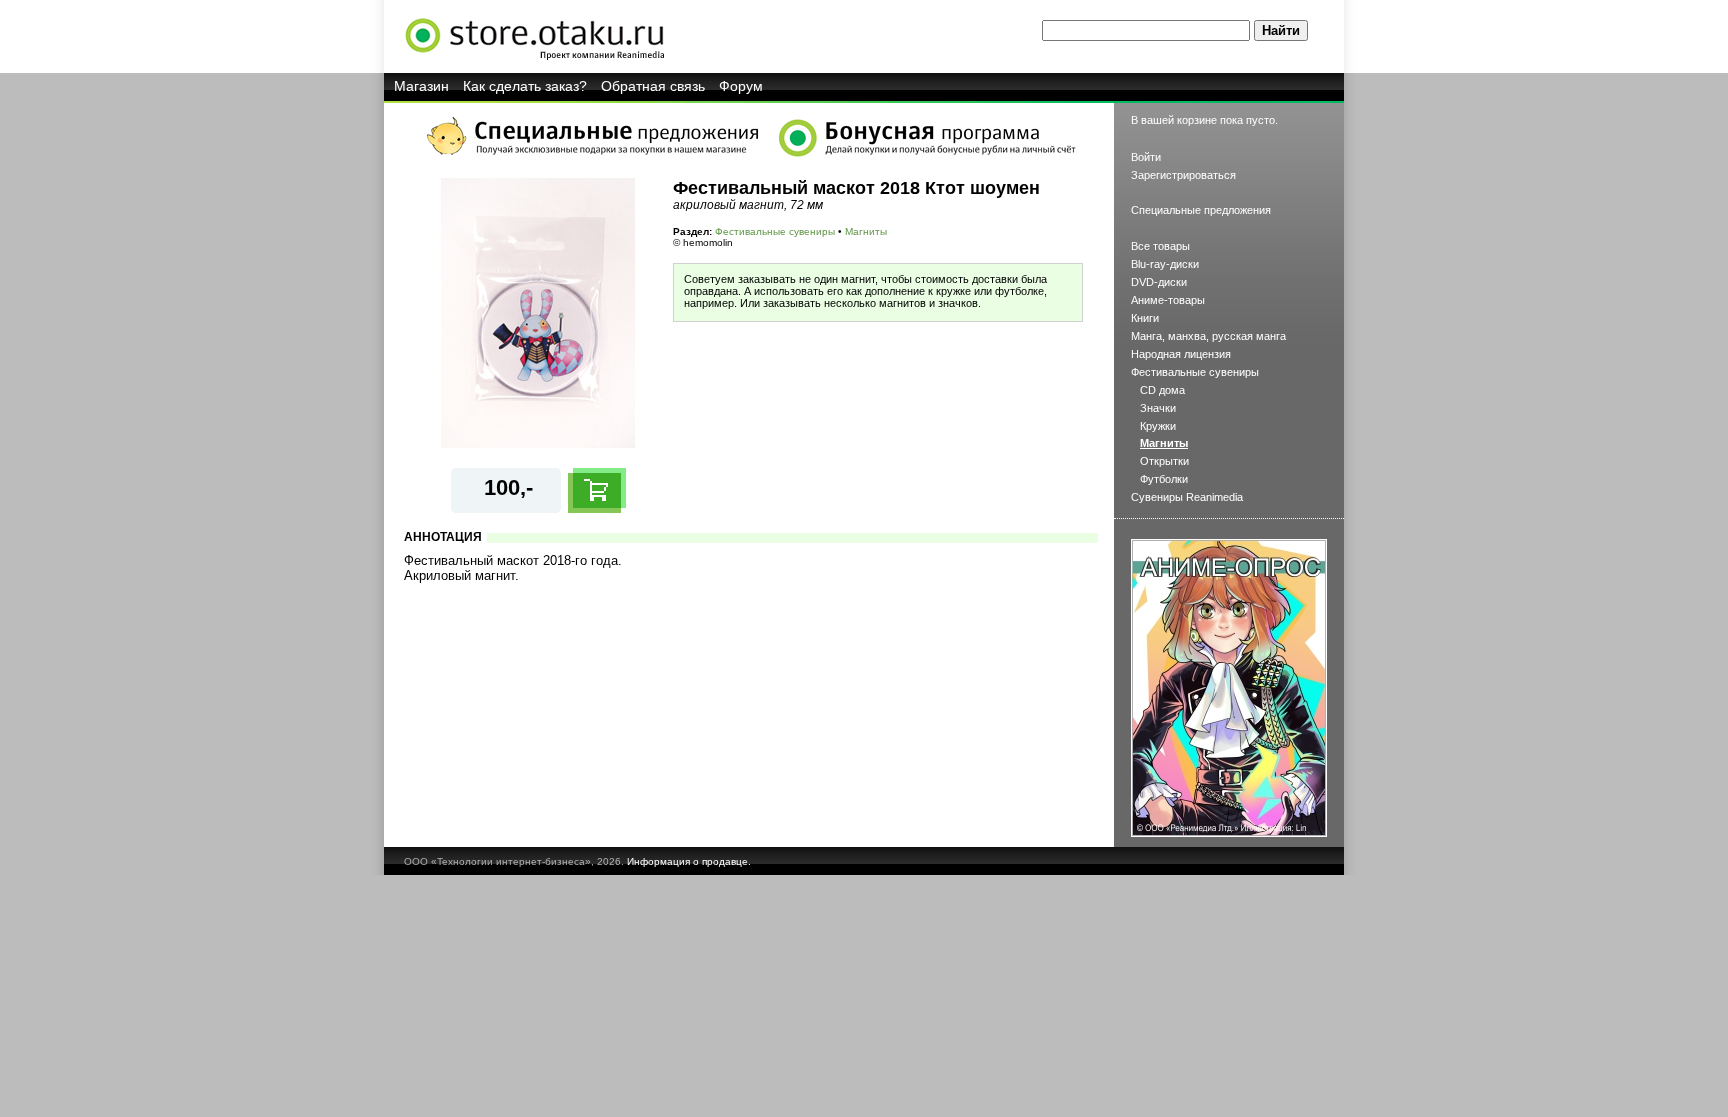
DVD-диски (1159, 282)
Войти (1146, 157)
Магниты (866, 231)
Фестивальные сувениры (775, 231)
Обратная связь (653, 86)
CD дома (1162, 390)
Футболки (1164, 479)
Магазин (421, 86)
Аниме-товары (1168, 300)
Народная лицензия (1181, 354)
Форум (741, 86)
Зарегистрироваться (1183, 175)
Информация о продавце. (689, 861)
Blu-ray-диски (1165, 264)
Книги (1145, 318)
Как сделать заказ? (525, 86)
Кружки (1158, 426)
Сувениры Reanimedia (1187, 497)
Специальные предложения (1201, 210)
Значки (1158, 408)
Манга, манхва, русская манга (1208, 336)
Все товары (1160, 246)
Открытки (1164, 461)
